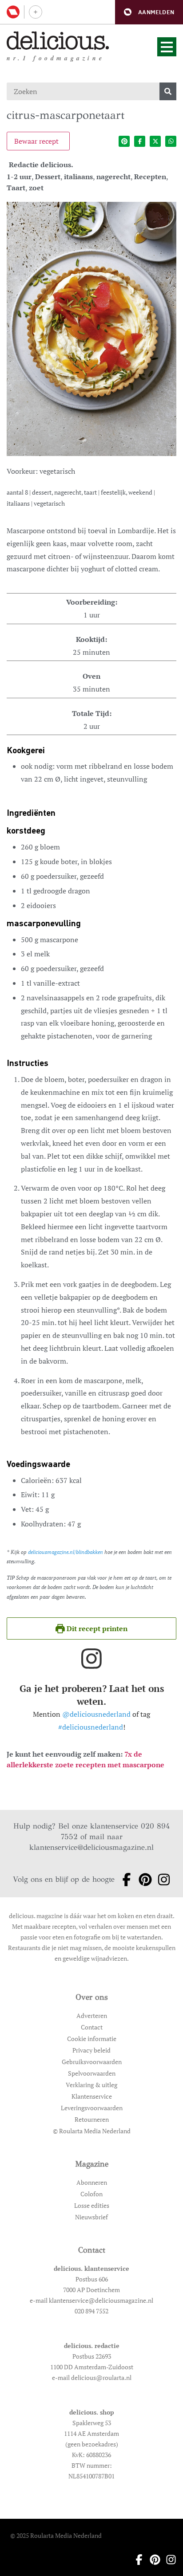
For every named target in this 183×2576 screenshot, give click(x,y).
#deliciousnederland (91, 1727)
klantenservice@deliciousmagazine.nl (91, 1847)
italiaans (78, 177)
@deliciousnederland (96, 1714)
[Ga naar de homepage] (58, 41)
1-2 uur (19, 177)
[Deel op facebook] (140, 141)
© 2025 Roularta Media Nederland (56, 2535)
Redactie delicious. (41, 165)
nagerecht (113, 177)
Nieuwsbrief (91, 2217)
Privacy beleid (91, 2050)
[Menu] (167, 47)
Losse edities (92, 2205)
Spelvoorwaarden (92, 2073)
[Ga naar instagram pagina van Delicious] (161, 1880)
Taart (16, 188)
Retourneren (92, 2119)
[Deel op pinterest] (124, 141)
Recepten (150, 177)
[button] (149, 12)
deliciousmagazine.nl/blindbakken (66, 1552)
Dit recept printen (96, 1628)
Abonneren (92, 2182)
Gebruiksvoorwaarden (92, 2062)
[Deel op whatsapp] (171, 141)
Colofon (91, 2194)
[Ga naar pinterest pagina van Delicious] (143, 1880)
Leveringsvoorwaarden (92, 2108)
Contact (92, 2027)
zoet (36, 188)
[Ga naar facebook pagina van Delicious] (124, 1880)
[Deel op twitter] (155, 141)
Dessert (48, 177)
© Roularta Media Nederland (92, 2131)
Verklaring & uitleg (91, 2085)
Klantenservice (92, 2096)
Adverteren (92, 2016)
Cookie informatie (92, 2039)
